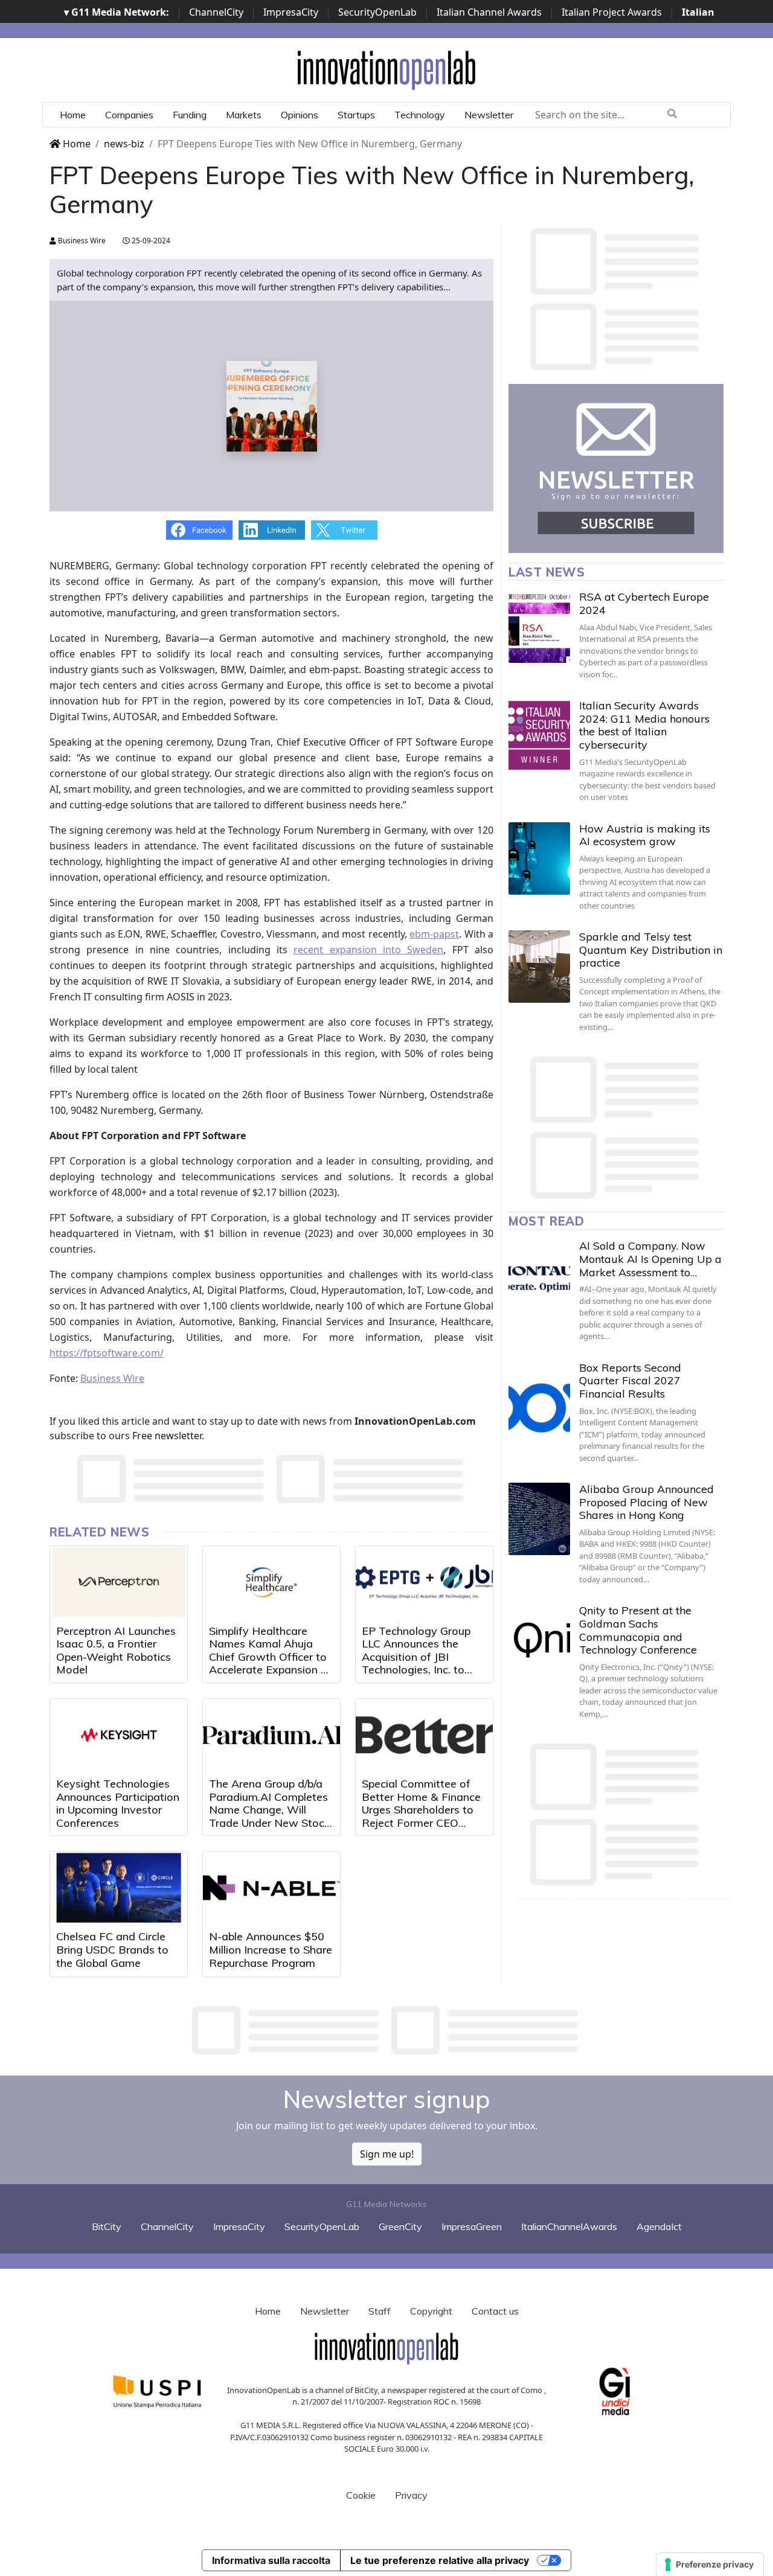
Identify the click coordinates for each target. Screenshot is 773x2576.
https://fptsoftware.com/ (107, 1353)
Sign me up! (387, 2154)
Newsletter (489, 115)
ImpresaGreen (472, 2226)
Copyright (431, 2311)
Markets (244, 115)
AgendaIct (659, 2226)
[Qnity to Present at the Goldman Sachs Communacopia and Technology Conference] (539, 1640)
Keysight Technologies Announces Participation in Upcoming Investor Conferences (118, 1803)
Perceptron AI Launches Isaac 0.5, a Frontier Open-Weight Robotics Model (116, 1651)
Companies (129, 115)
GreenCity (400, 2226)
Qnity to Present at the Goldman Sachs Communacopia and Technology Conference (638, 1630)
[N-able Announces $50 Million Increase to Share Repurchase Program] (271, 1888)
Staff (380, 2311)
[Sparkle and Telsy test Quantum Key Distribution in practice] (539, 967)
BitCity (107, 2226)
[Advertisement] (386, 2030)
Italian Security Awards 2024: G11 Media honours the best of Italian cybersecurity (644, 725)
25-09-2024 (150, 241)
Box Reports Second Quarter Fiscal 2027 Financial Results (630, 1381)
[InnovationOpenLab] (386, 69)
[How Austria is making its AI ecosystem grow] (539, 858)
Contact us (495, 2311)
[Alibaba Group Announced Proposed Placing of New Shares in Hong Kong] (539, 1519)
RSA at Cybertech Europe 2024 (644, 603)
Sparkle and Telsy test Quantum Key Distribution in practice (651, 950)
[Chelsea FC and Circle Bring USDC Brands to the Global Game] (119, 1888)
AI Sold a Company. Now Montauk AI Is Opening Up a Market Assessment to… (650, 1259)
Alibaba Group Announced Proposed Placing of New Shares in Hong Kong (646, 1502)
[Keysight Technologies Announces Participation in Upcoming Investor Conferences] (119, 1735)
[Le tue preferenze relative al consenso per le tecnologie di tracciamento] (710, 2565)
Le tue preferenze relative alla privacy (440, 2560)
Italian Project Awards (612, 12)
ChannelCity (216, 12)
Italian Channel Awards (489, 12)
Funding (190, 115)
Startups (356, 115)
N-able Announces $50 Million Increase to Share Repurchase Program (271, 1949)
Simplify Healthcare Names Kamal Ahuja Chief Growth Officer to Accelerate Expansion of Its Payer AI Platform (270, 1657)
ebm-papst (434, 934)
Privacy (411, 2495)
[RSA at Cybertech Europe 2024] (539, 627)
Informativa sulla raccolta (271, 2560)
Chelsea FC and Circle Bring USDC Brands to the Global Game (112, 1949)
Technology (420, 115)
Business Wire (81, 241)
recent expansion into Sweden (368, 950)
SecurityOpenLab (377, 12)
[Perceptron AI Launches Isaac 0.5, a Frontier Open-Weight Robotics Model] (119, 1582)
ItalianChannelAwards (569, 2226)
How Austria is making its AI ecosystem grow (645, 835)
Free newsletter (167, 1436)
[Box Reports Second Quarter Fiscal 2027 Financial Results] (539, 1398)
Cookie (361, 2495)
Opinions (300, 115)
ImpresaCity (291, 12)
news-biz (124, 144)
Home (73, 115)
